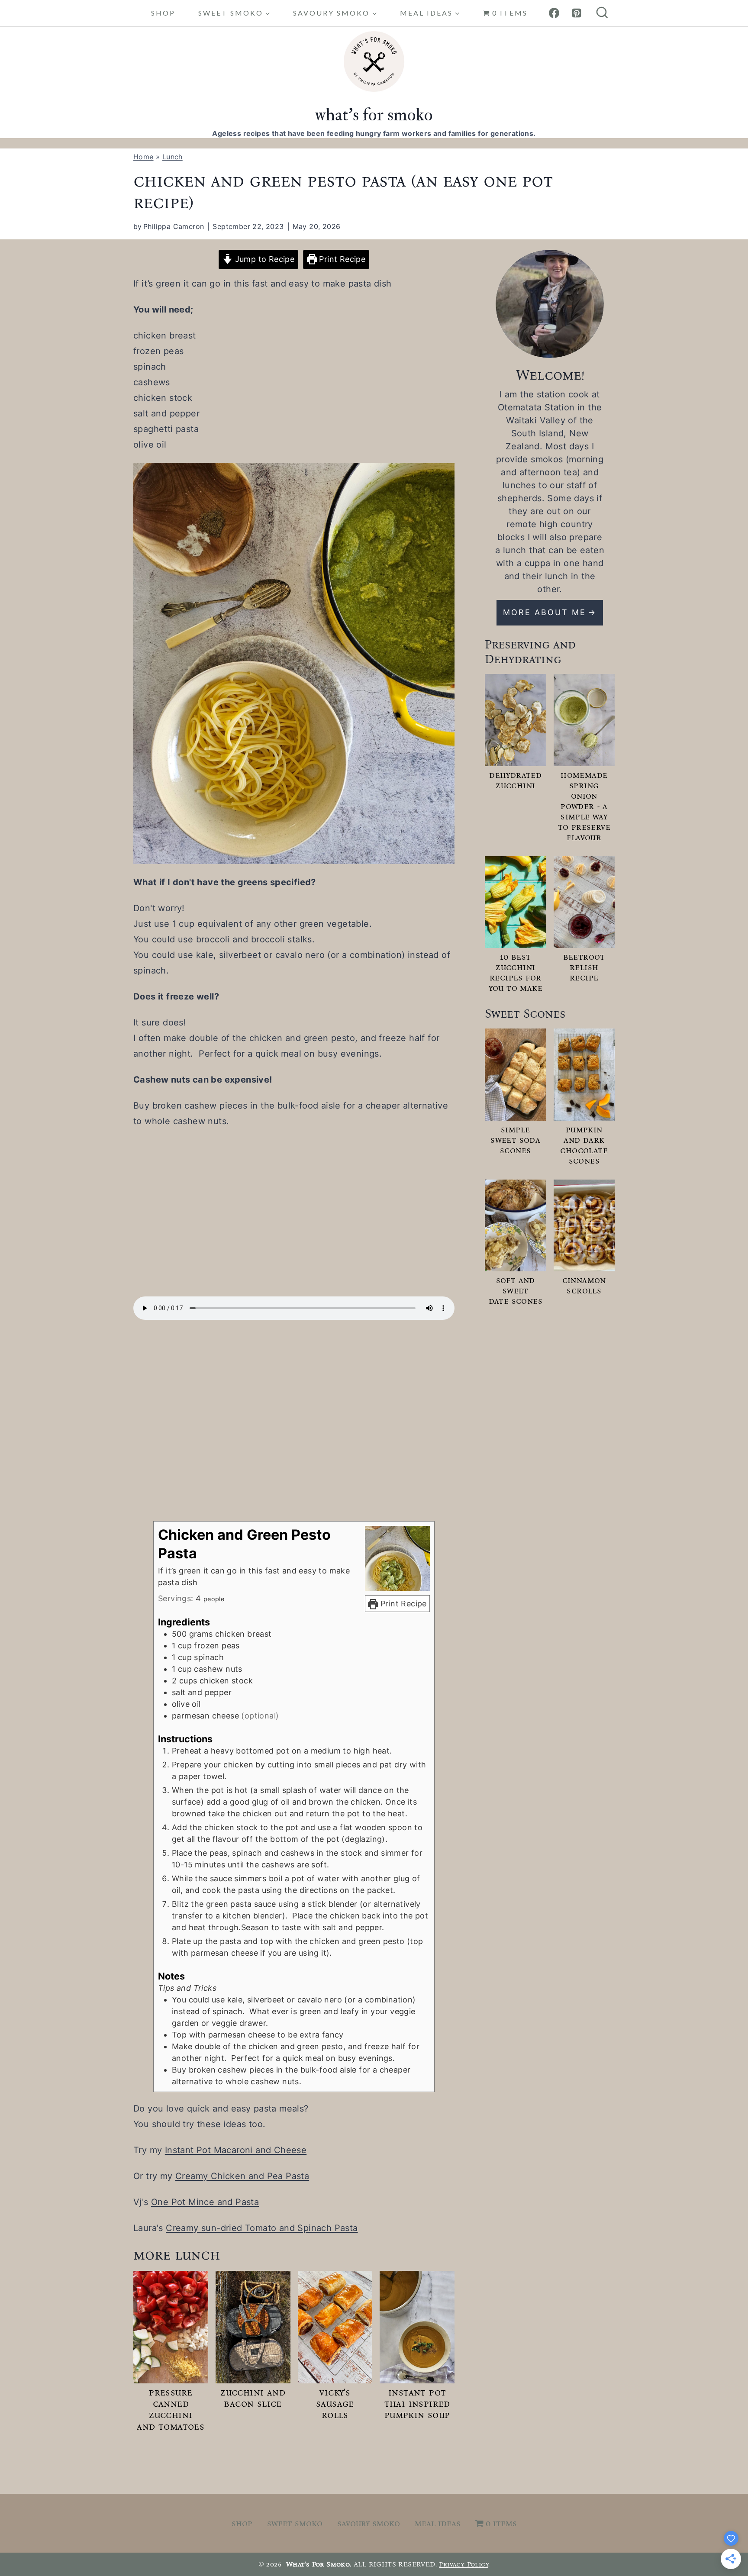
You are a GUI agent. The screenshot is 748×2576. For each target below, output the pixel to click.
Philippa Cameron (174, 226)
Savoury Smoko (369, 2523)
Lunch (172, 157)
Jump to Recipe (263, 259)
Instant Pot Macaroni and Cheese (236, 2150)
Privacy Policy (464, 2564)
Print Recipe (341, 259)
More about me (545, 612)
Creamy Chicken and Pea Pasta (242, 2176)
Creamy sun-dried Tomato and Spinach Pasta (262, 2228)
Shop (163, 13)
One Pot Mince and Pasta (205, 2202)
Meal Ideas (438, 2523)
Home (143, 157)
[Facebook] (554, 13)
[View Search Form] (602, 13)
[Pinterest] (577, 13)
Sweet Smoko (295, 2523)
